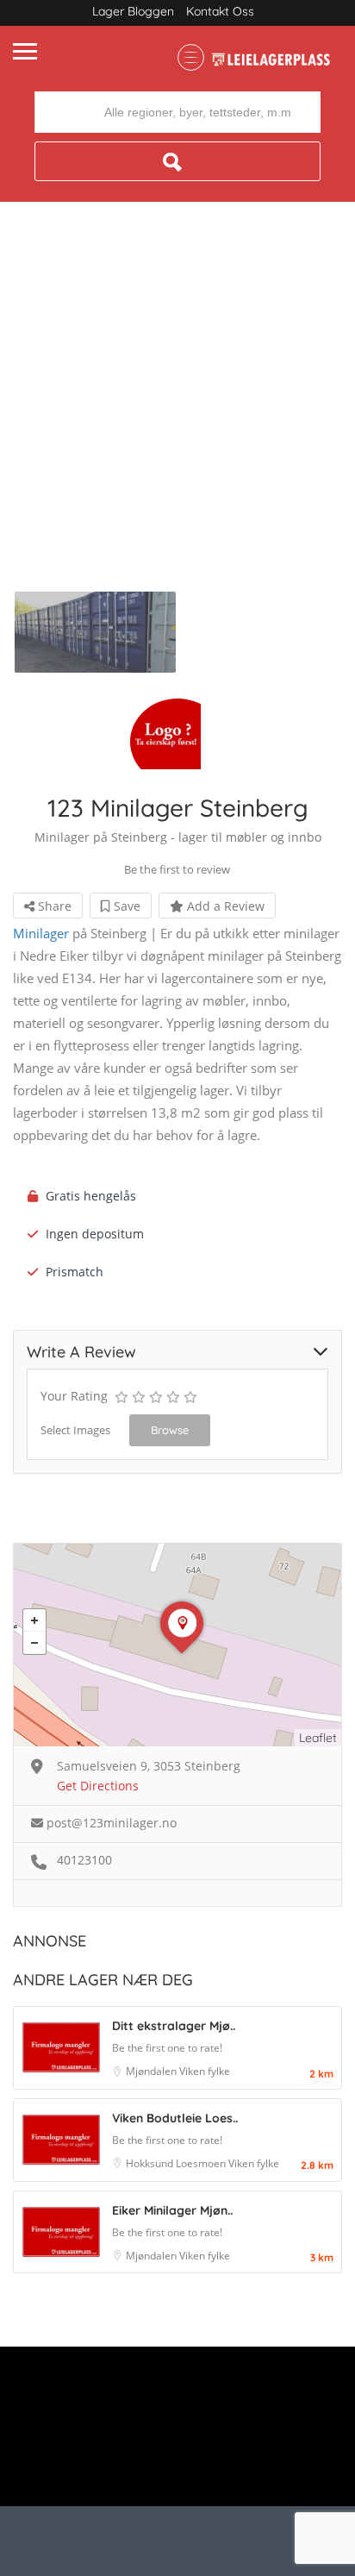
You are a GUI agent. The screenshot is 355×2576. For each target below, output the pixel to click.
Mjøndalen (153, 2071)
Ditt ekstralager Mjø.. (174, 2026)
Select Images (75, 1430)
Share (53, 906)
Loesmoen (202, 2163)
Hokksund (151, 2163)
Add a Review (224, 906)
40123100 (84, 1860)
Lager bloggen (133, 11)
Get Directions (98, 1786)
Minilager (41, 933)
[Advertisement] (177, 405)
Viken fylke (205, 2071)
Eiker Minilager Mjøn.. (172, 2210)
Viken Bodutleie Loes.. (175, 2118)
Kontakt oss (220, 11)
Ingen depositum (95, 1234)
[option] (95, 632)
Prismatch (75, 1272)
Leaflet (318, 1738)
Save (125, 906)
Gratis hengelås (91, 1196)
